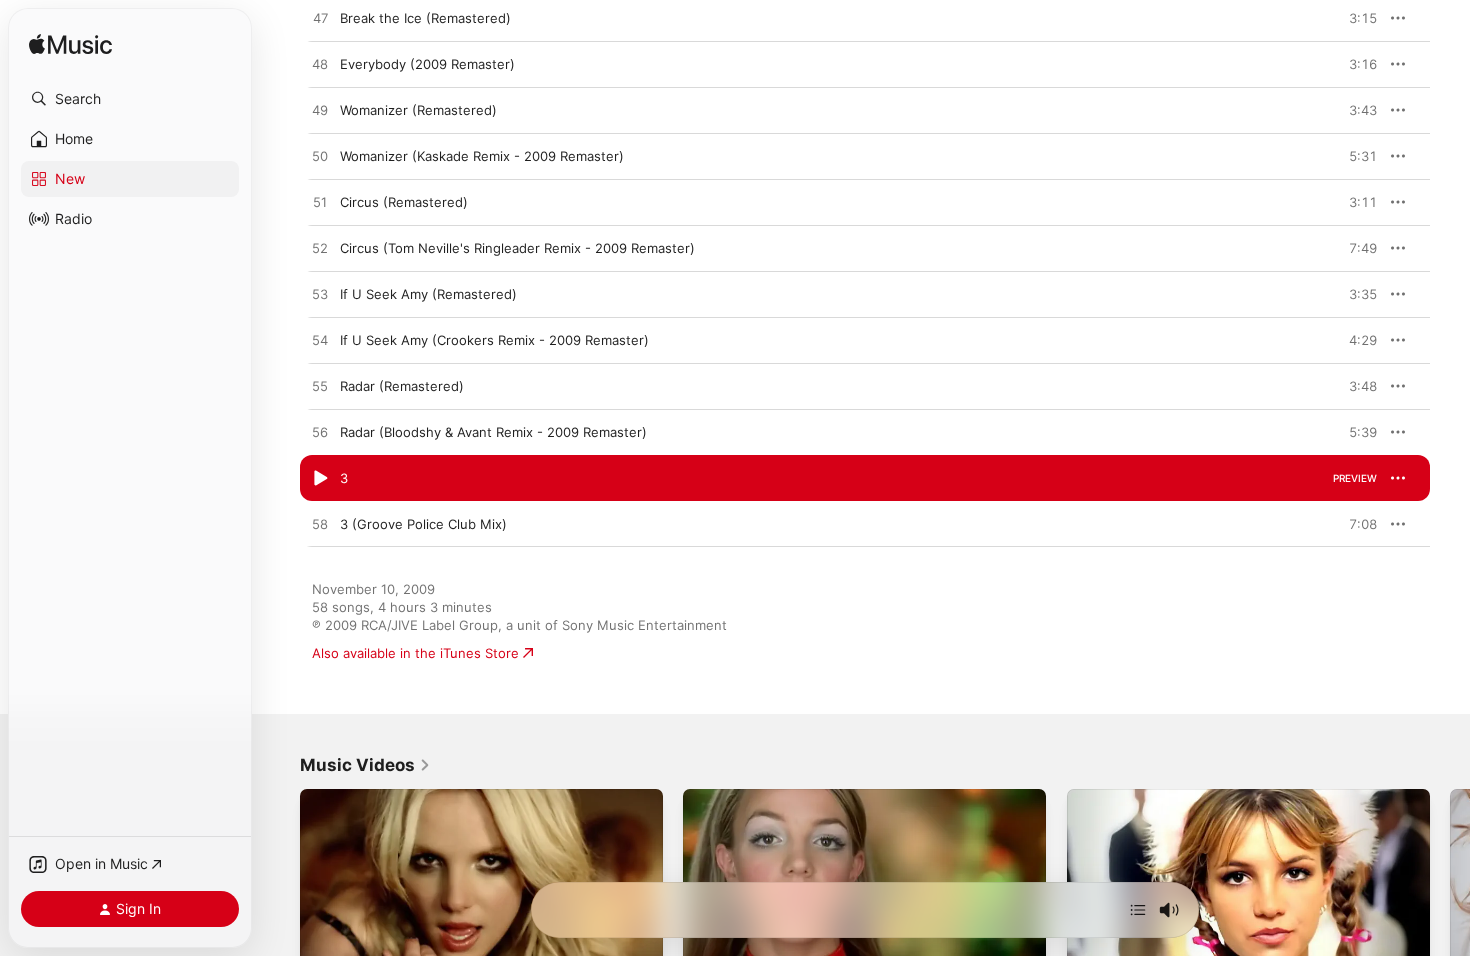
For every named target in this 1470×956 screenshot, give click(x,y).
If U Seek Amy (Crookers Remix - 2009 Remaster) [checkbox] (494, 340)
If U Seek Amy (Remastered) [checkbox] (428, 294)
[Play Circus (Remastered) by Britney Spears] (320, 203)
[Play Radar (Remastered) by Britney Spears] (320, 387)
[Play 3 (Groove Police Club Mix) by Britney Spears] (320, 525)
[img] (70, 45)
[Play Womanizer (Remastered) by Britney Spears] (320, 111)
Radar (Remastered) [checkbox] (402, 386)
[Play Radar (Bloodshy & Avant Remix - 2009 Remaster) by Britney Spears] (320, 433)
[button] (130, 99)
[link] (365, 765)
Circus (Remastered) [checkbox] (404, 202)
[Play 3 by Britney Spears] (320, 479)
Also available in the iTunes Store (415, 653)
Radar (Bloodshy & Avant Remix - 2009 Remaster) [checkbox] (493, 432)
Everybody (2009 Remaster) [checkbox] (427, 64)
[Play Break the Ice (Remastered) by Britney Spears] (320, 19)
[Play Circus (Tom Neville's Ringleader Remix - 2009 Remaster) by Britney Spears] (320, 249)
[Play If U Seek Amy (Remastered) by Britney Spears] (320, 295)
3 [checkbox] (344, 478)
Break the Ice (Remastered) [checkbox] (425, 18)
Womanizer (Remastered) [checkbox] (418, 110)
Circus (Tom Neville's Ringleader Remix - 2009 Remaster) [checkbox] (517, 248)
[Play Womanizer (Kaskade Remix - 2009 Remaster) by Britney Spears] (320, 157)
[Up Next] (1138, 910)
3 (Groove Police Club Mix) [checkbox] (423, 524)
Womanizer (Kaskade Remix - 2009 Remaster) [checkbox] (482, 156)
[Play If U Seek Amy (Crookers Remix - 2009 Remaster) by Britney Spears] (320, 341)
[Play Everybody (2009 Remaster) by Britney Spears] (320, 65)
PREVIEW (1355, 18)
